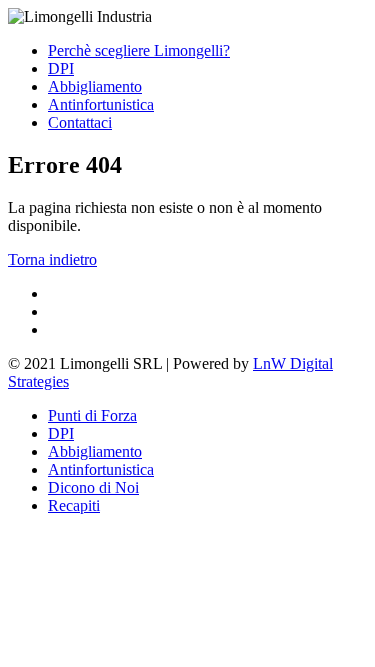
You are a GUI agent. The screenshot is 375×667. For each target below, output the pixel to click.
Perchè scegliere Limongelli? (139, 50)
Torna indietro (52, 259)
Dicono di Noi (93, 487)
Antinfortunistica (101, 104)
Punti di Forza (92, 415)
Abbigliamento (95, 86)
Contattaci (80, 122)
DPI (61, 68)
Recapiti (74, 505)
